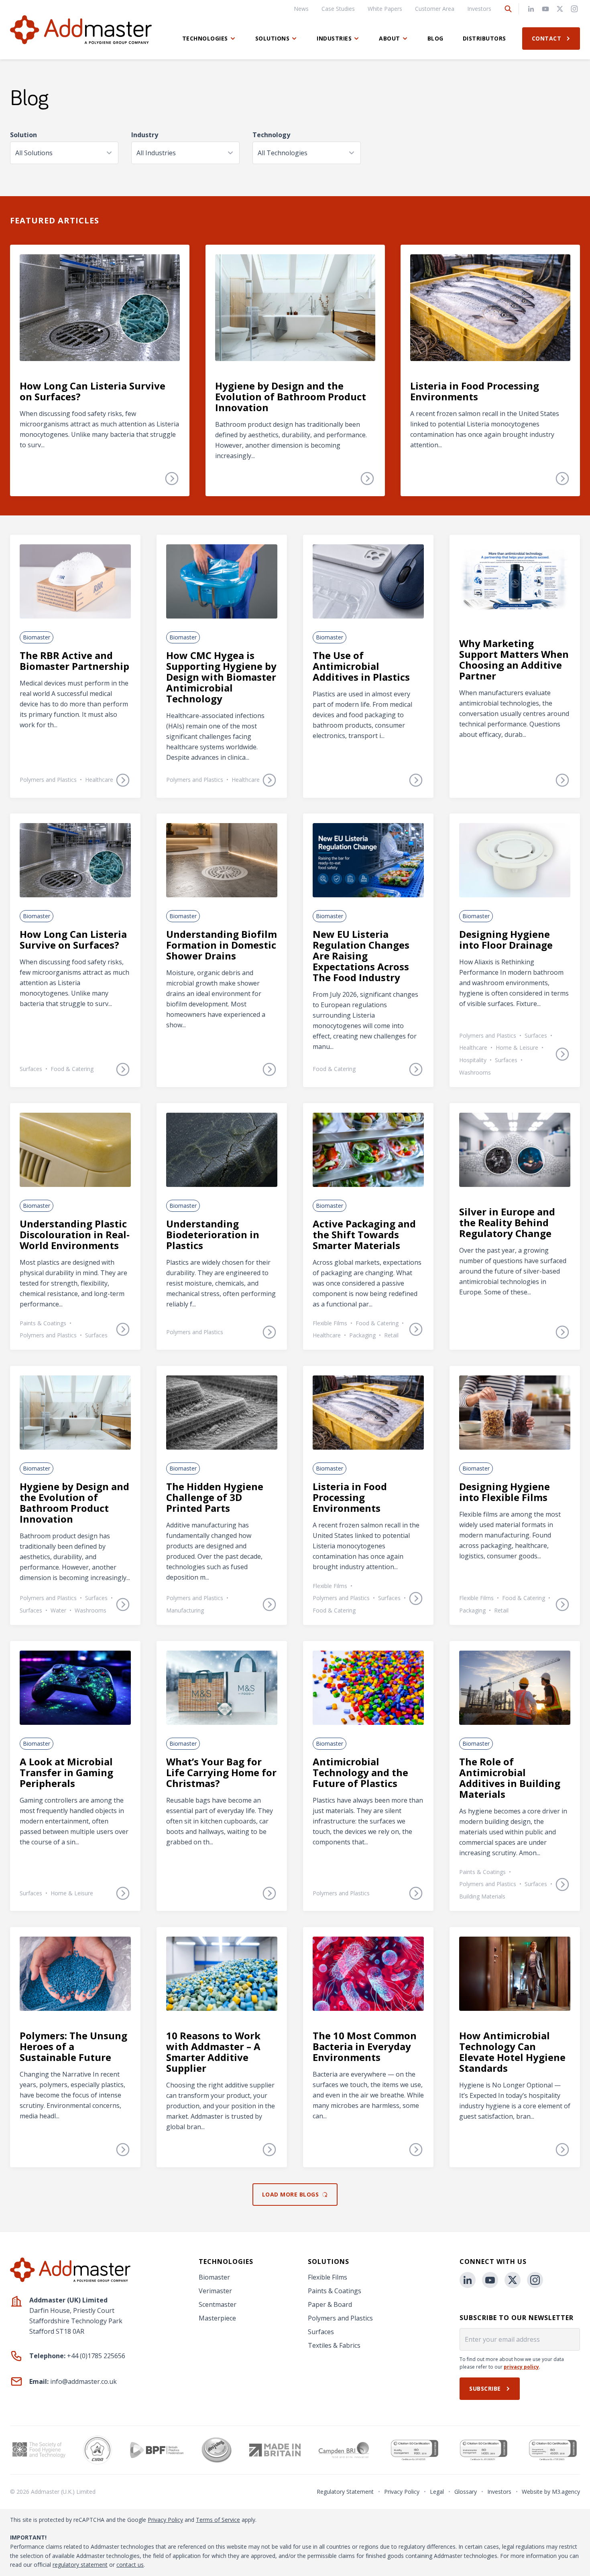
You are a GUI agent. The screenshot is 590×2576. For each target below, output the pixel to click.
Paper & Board (330, 2304)
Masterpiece (217, 2318)
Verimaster (215, 2291)
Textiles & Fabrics (334, 2345)
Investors (479, 9)
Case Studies (338, 9)
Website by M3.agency (551, 2492)
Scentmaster (218, 2304)
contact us (130, 2565)
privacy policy (521, 2367)
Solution (23, 135)
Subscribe (485, 2388)
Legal (437, 2492)
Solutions (273, 38)
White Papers (385, 9)
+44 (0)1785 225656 (96, 2356)
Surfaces (321, 2332)
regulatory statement (80, 2565)
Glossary (466, 2492)
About (390, 38)
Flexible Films (328, 2277)
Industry (145, 135)
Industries (334, 38)
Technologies (205, 38)
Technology (271, 135)
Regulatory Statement (345, 2492)
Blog (435, 38)
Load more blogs (291, 2194)
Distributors (484, 38)
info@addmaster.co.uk (83, 2381)
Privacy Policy (402, 2492)
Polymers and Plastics (340, 2318)
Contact (547, 38)
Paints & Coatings (335, 2291)
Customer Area (435, 9)
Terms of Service (218, 2520)
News (301, 9)
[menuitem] (301, 9)
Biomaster (214, 2277)
